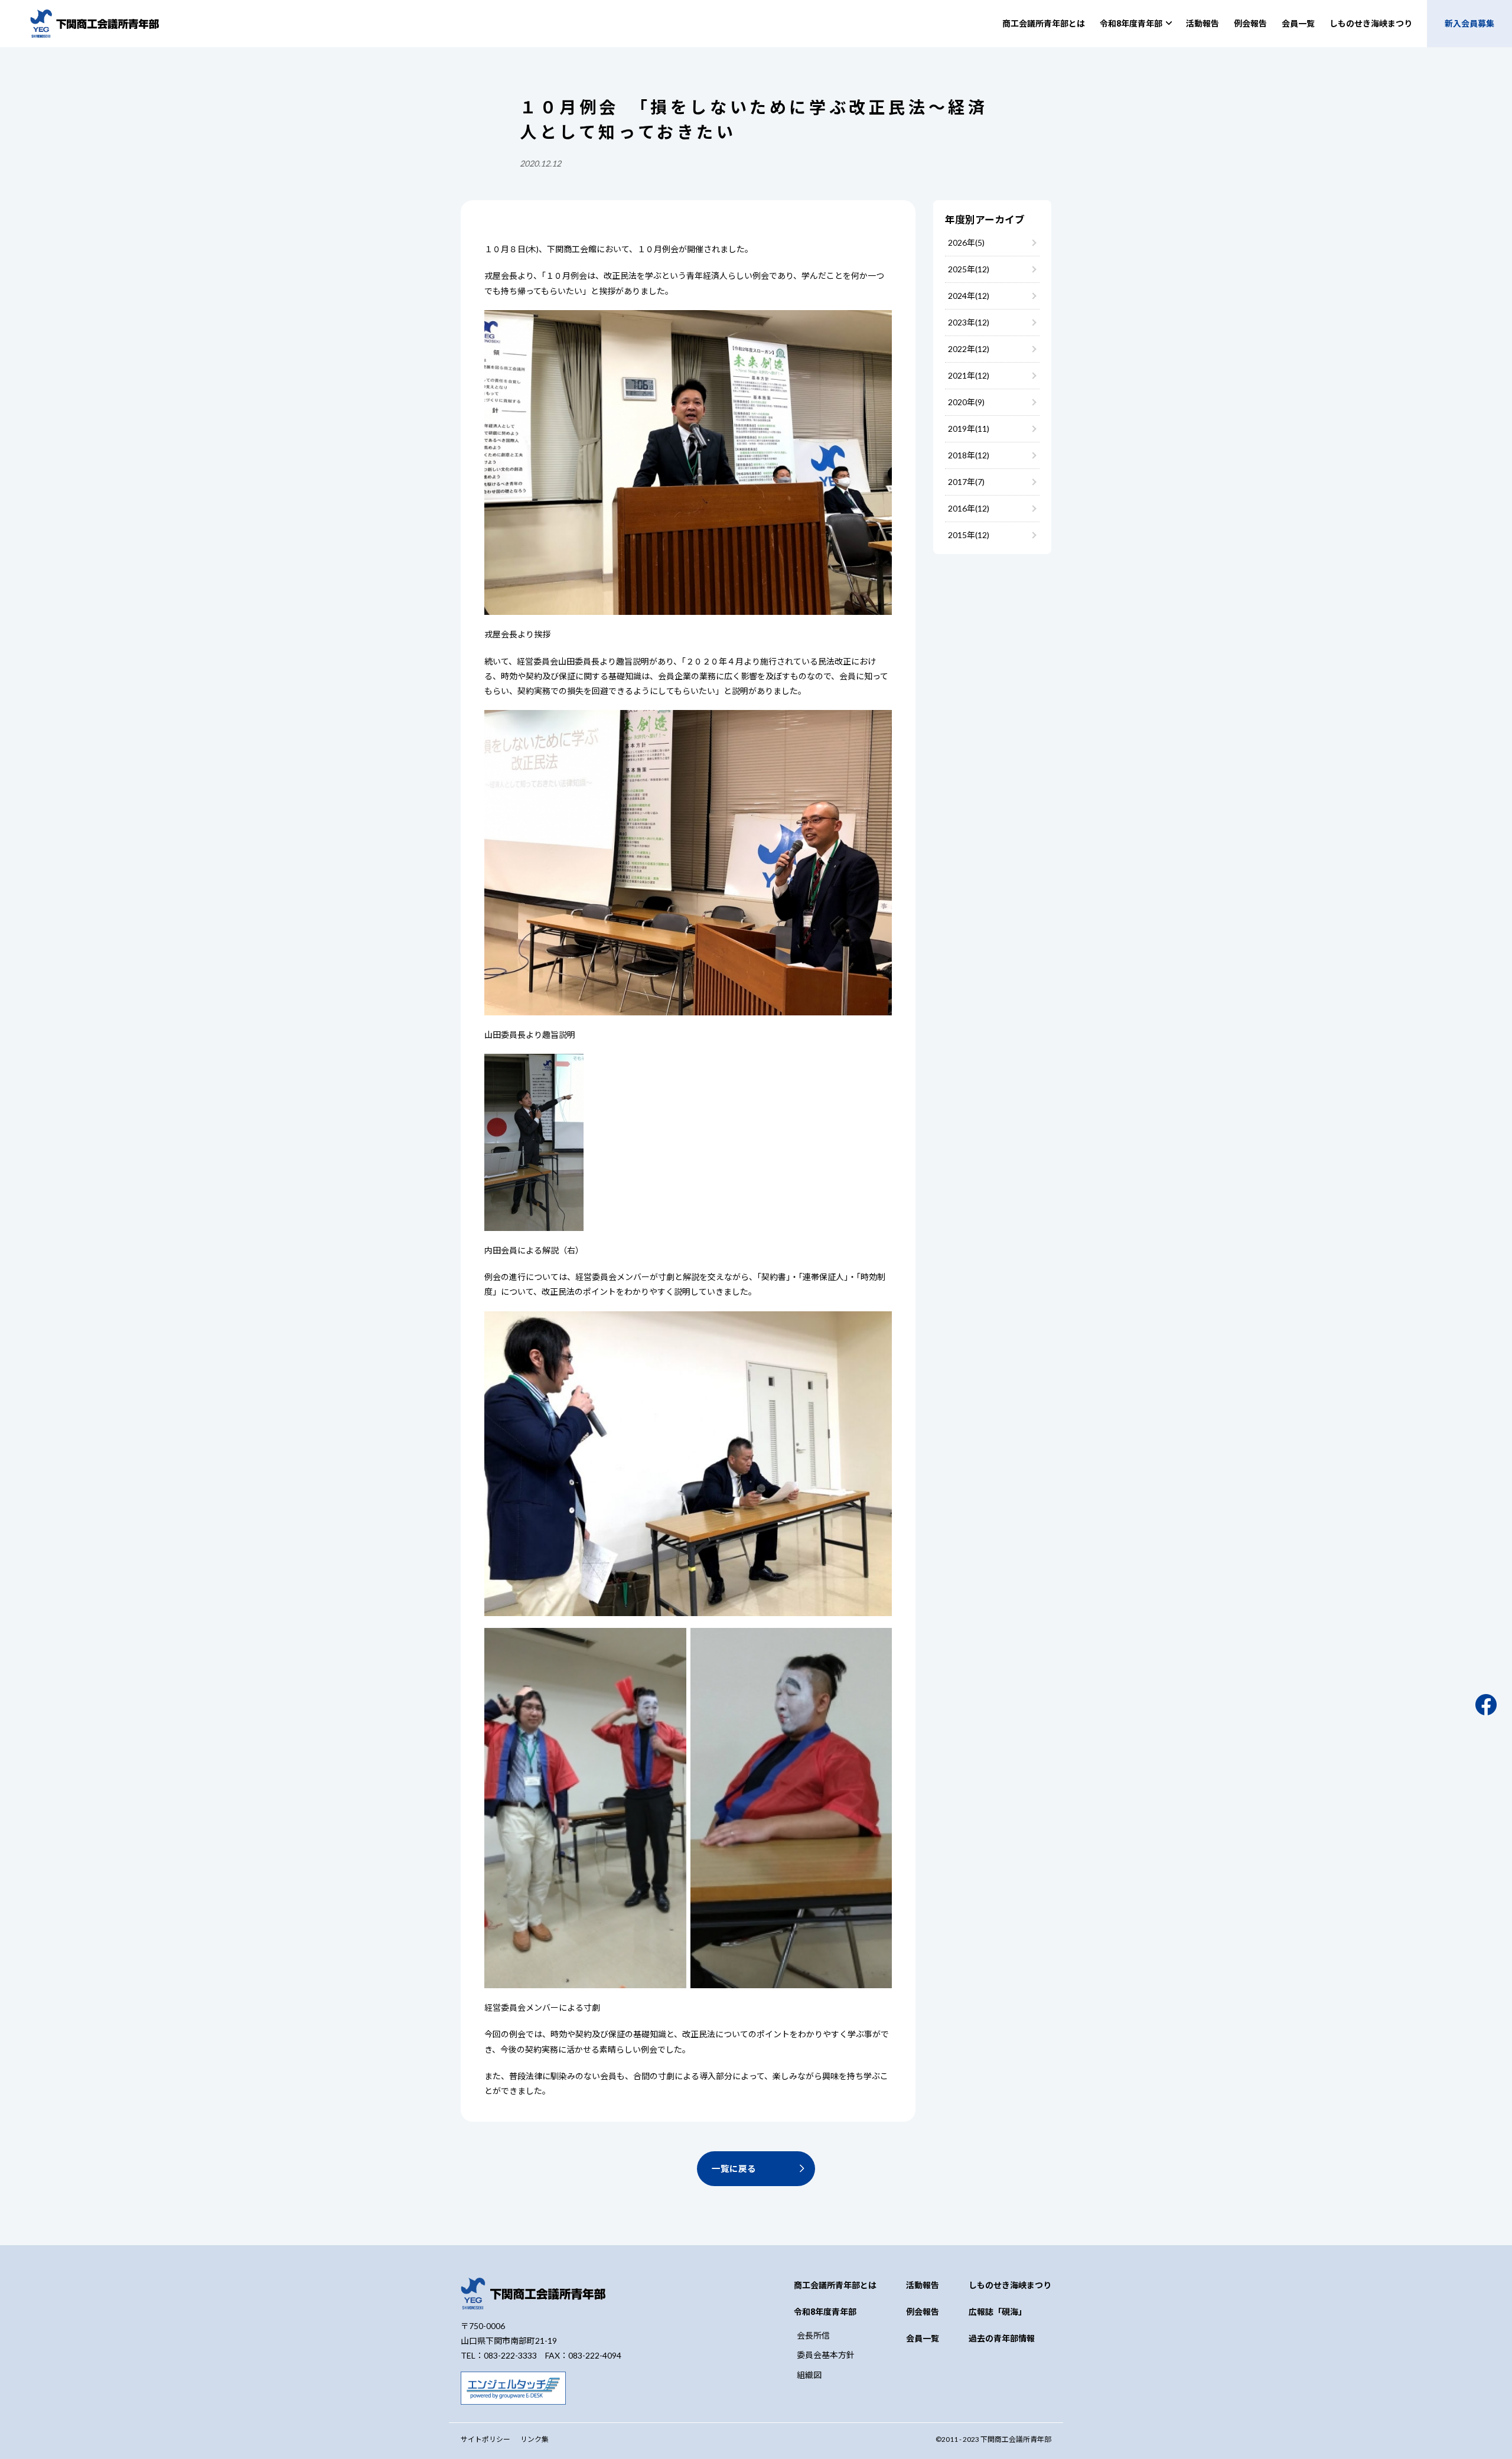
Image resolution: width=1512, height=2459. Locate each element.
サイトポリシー (485, 2439)
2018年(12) (969, 455)
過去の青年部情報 (1002, 2338)
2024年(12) (969, 296)
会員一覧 (1298, 23)
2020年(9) (966, 402)
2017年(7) (966, 482)
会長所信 (813, 2335)
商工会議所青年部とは (1044, 23)
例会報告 (1250, 23)
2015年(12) (969, 535)
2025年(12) (969, 269)
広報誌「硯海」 (998, 2312)
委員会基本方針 (826, 2355)
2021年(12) (969, 375)
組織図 (809, 2375)
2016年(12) (969, 508)
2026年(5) (966, 242)
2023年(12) (969, 322)
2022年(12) (969, 349)
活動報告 (1203, 23)
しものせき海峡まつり (1371, 23)
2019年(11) (969, 429)
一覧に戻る (734, 2168)
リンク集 (535, 2439)
